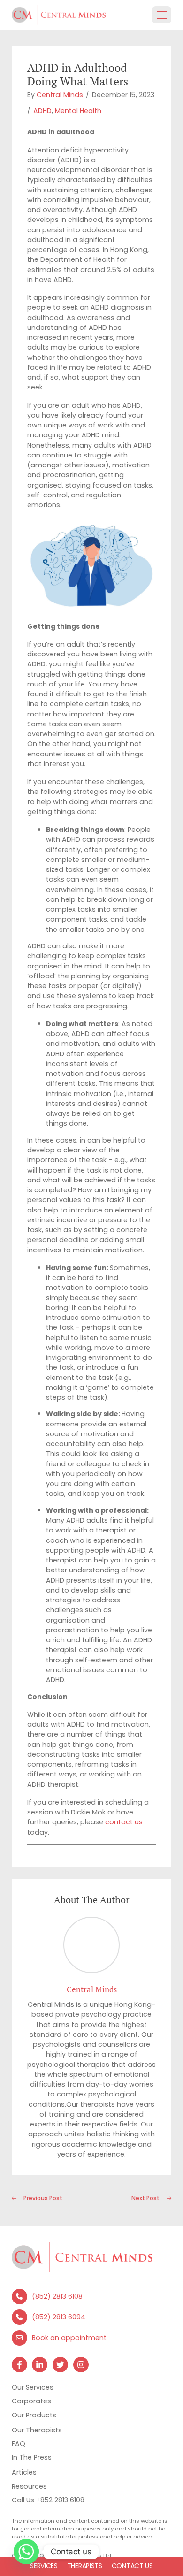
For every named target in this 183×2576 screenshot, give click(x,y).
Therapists (85, 2566)
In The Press (32, 2457)
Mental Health (78, 111)
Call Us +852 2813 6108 (48, 2500)
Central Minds (60, 95)
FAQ (19, 2444)
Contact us (132, 2566)
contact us (124, 1822)
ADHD (42, 111)
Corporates (31, 2401)
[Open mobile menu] (162, 15)
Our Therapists (37, 2430)
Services (44, 2566)
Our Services (33, 2387)
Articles (24, 2472)
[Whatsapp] (26, 2552)
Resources (29, 2486)
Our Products (34, 2415)
